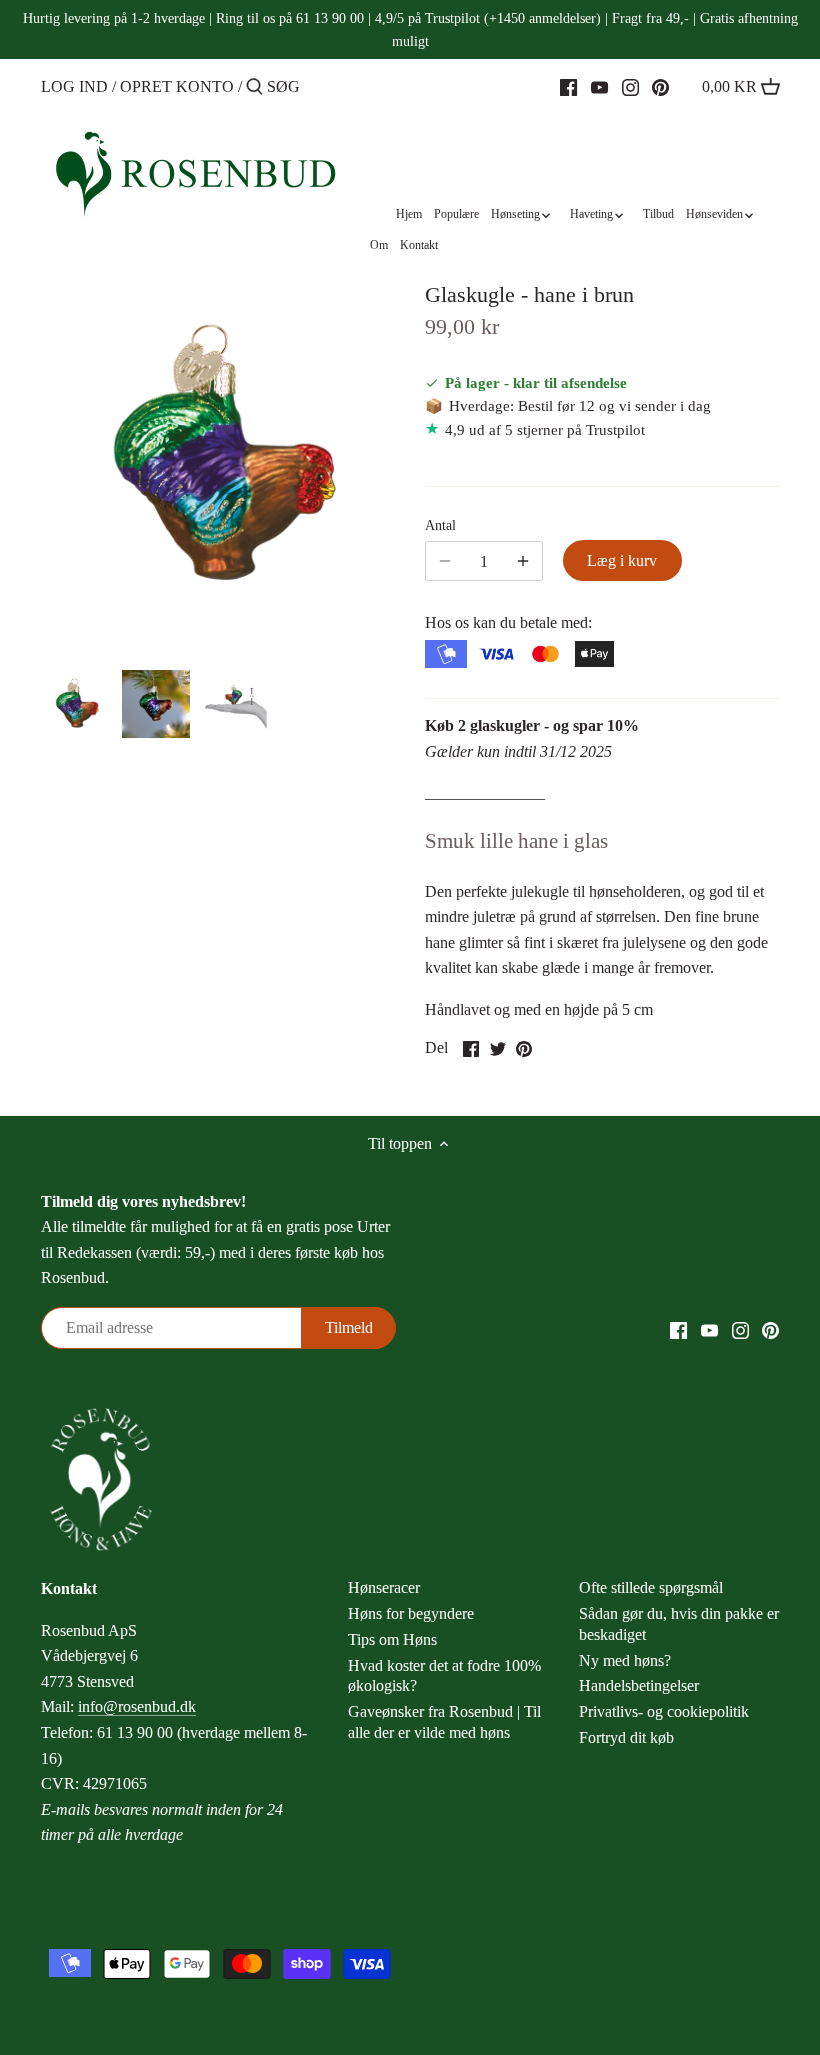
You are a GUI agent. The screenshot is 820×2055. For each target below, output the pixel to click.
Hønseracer (384, 1587)
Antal (440, 525)
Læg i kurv (622, 560)
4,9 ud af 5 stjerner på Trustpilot (545, 429)
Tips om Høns (392, 1639)
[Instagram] (630, 86)
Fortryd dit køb (626, 1737)
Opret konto (177, 86)
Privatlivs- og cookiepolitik (664, 1711)
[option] (76, 704)
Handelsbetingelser (639, 1685)
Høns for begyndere (411, 1613)
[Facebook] (568, 86)
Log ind (74, 86)
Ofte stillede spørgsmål (651, 1587)
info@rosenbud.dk (137, 1706)
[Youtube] (599, 86)
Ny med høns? (625, 1660)
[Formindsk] (523, 561)
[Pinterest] (660, 86)
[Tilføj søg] (254, 88)
